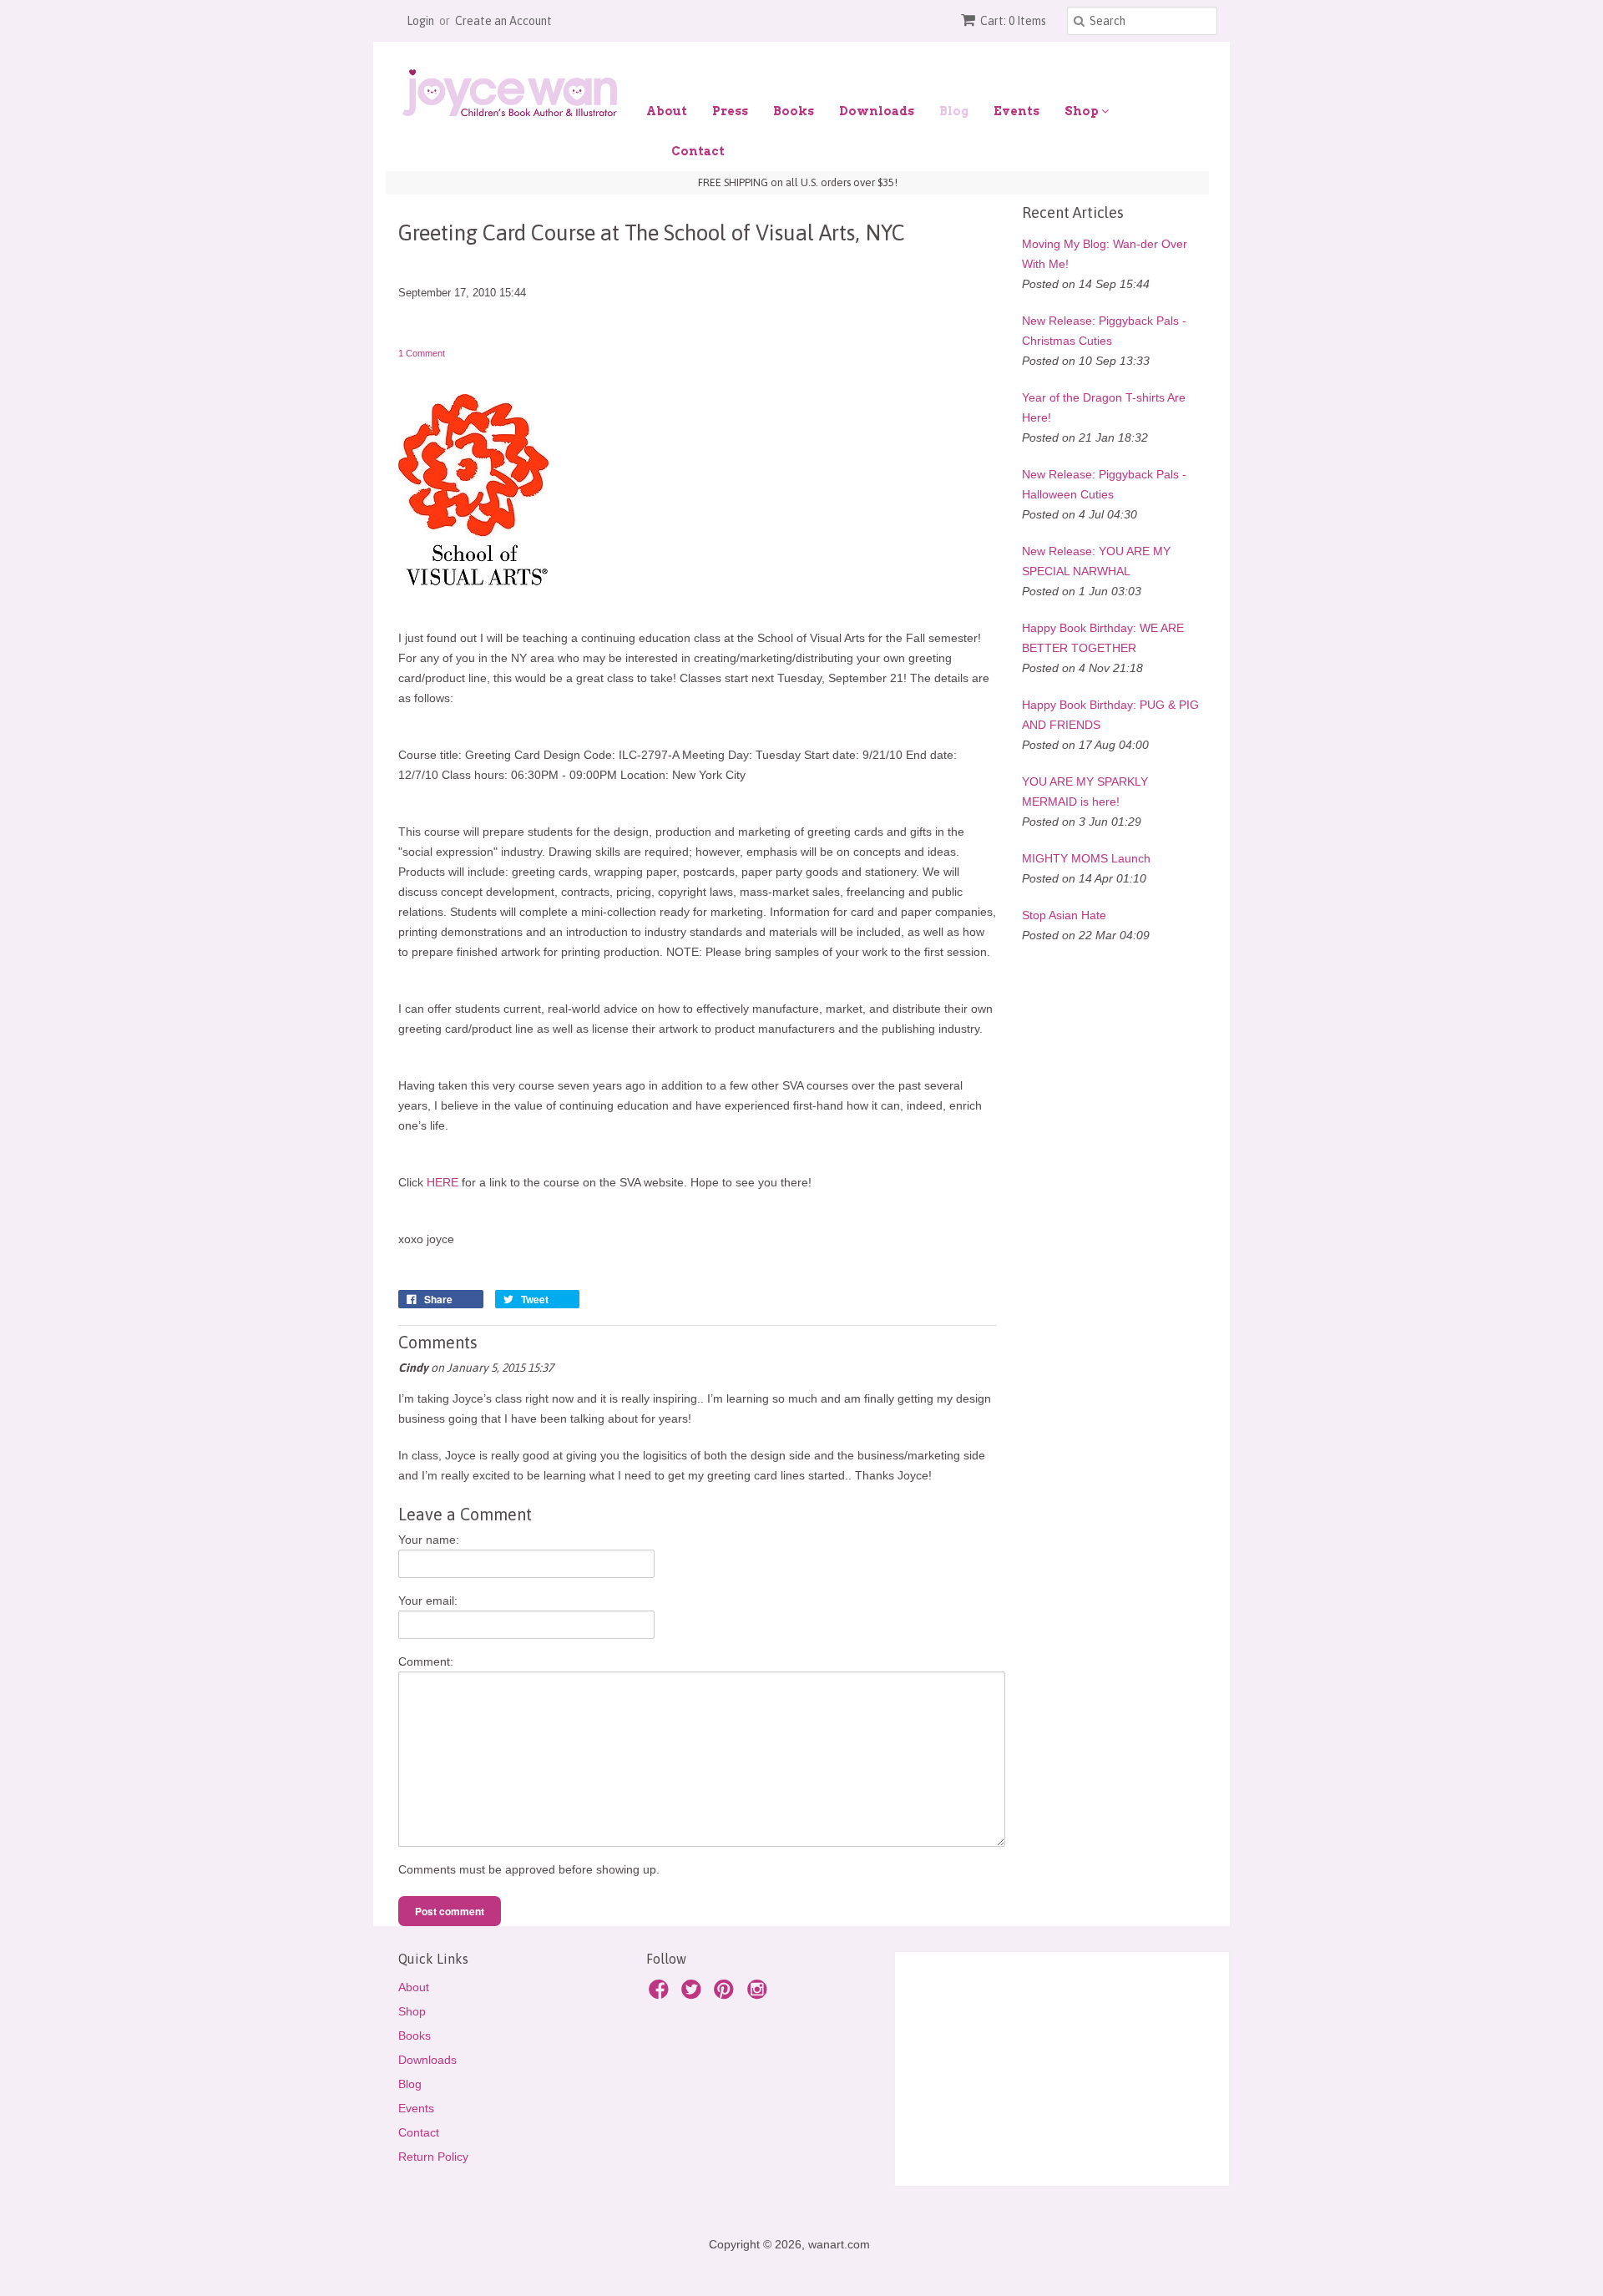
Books (794, 111)
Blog (954, 111)
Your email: (428, 1601)
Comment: (426, 1661)
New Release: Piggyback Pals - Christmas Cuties (1104, 331)
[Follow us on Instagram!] (760, 1994)
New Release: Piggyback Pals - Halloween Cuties (1104, 484)
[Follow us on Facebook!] (661, 1994)
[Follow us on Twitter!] (694, 1994)
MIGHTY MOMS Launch (1086, 858)
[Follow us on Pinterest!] (726, 1994)
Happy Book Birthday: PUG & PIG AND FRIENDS (1110, 715)
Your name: (429, 1540)
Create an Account (503, 21)
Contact (698, 151)
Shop (1083, 111)
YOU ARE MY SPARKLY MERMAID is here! (1085, 791)
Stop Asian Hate (1064, 915)
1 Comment (422, 353)
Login (420, 21)
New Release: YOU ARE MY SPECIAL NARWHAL (1096, 561)
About (667, 111)
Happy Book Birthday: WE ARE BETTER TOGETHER (1103, 638)
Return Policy (433, 2157)
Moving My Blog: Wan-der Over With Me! (1105, 254)
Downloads (877, 111)
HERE (442, 1182)
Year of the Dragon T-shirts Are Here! (1104, 407)
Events (1016, 111)
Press (730, 111)
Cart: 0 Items (1013, 21)
